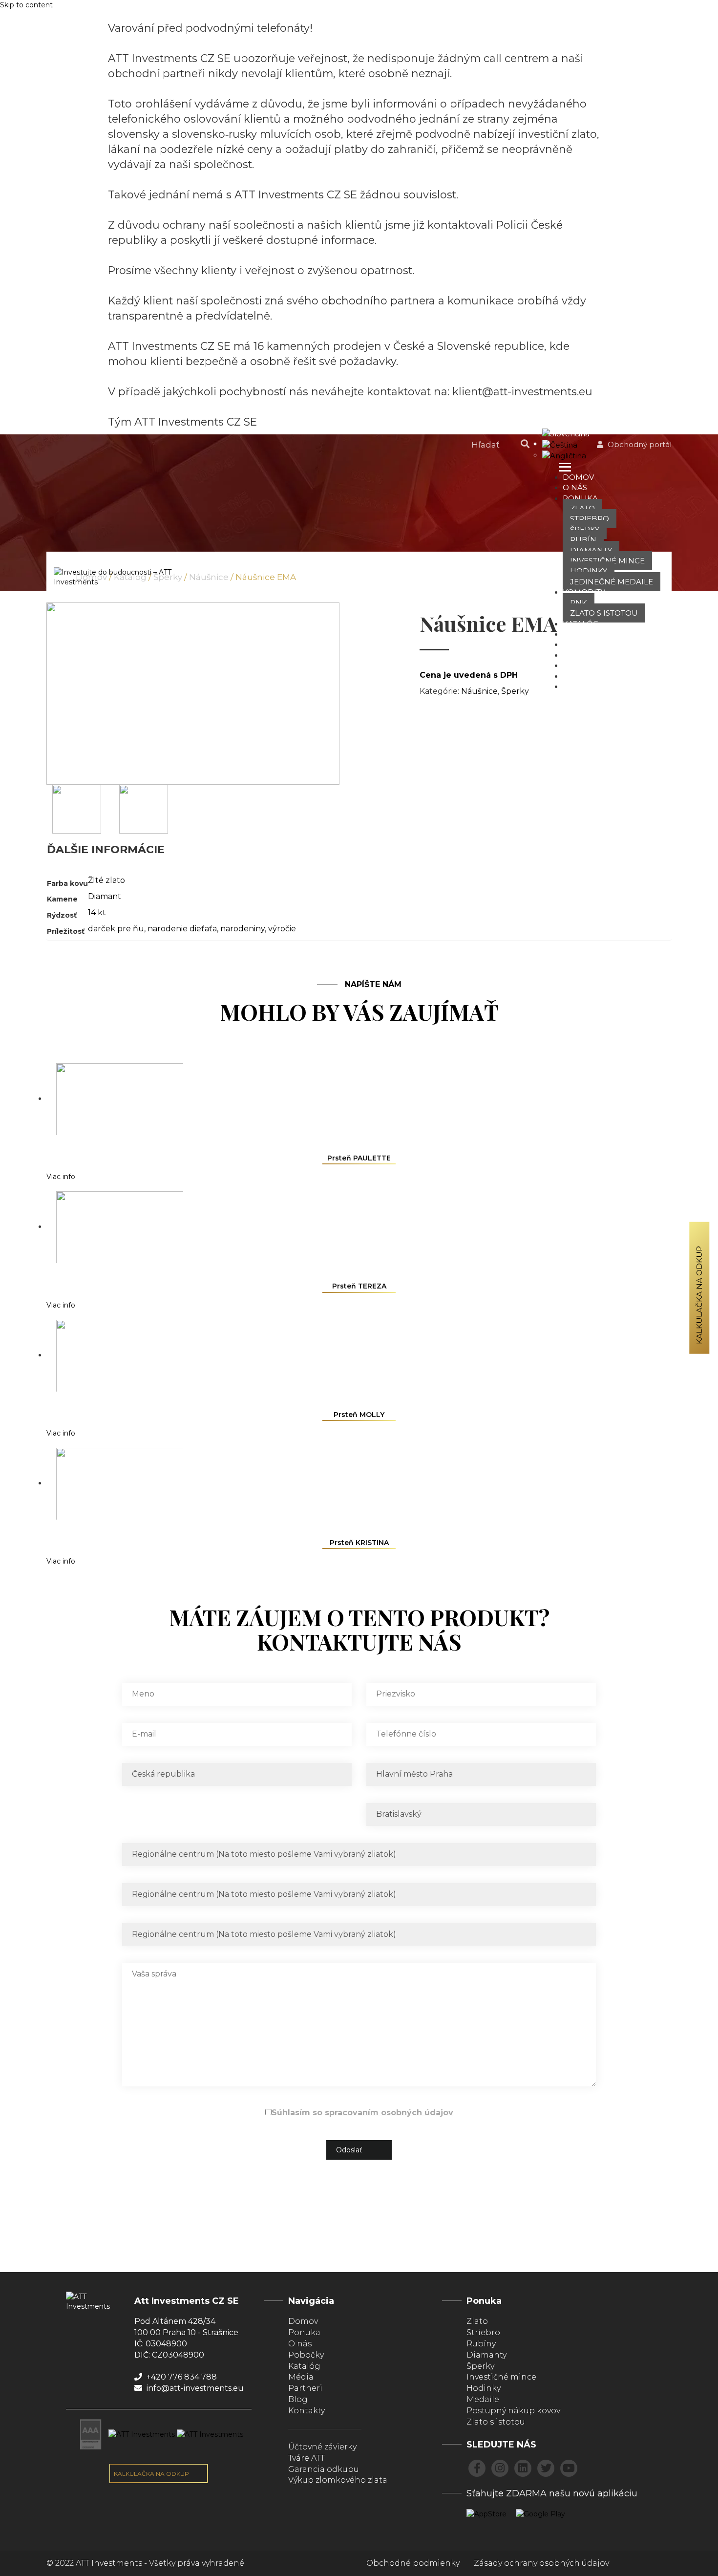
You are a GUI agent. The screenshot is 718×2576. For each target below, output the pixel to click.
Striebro (590, 519)
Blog (574, 665)
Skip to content (26, 5)
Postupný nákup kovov (513, 2411)
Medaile (483, 2399)
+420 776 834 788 (181, 2377)
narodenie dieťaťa (182, 929)
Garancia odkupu (324, 2469)
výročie (282, 929)
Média (301, 2377)
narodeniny (243, 929)
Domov (578, 477)
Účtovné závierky (322, 2447)
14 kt (97, 912)
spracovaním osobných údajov (389, 2113)
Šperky (585, 529)
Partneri (582, 676)
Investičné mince (607, 561)
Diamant (105, 896)
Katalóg (581, 624)
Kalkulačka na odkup (699, 1295)
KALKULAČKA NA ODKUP (152, 2474)
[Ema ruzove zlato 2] (144, 809)
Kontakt (581, 686)
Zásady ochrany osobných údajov (541, 2563)
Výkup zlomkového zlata (338, 2480)
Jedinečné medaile (612, 582)
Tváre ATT (583, 644)
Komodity (584, 592)
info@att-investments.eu (194, 2388)
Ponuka (580, 498)
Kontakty (306, 2411)
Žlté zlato (106, 880)
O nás (575, 487)
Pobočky (582, 634)
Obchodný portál (639, 444)
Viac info (61, 1177)
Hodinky (589, 571)
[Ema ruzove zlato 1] (77, 809)
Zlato (582, 508)
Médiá (576, 655)
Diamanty (591, 550)
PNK (579, 603)
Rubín (583, 540)
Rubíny (481, 2344)
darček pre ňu (116, 929)
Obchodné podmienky (413, 2563)
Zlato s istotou (604, 613)
